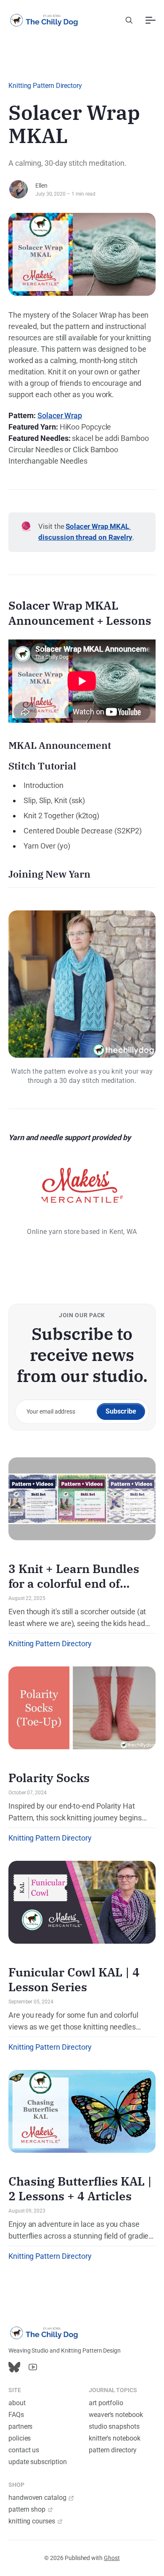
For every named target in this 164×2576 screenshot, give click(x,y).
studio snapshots (114, 2426)
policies (20, 2438)
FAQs (16, 2415)
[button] (129, 20)
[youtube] (33, 2367)
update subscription (37, 2462)
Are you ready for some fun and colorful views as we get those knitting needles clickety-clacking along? (73, 2022)
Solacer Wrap (60, 415)
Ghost (112, 2558)
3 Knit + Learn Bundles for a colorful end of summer (74, 1583)
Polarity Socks (49, 1778)
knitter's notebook (115, 2438)
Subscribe (121, 1411)
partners (20, 2426)
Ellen (41, 186)
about (17, 2403)
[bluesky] (14, 2367)
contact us (24, 2450)
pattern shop (27, 2509)
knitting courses (32, 2521)
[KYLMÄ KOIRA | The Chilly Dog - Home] (44, 20)
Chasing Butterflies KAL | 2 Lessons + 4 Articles (80, 2189)
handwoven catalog (37, 2498)
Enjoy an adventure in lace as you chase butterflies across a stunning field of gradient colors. (82, 2231)
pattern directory (113, 2450)
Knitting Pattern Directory (45, 86)
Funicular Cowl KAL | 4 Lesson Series (74, 1979)
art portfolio (106, 2403)
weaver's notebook (116, 2415)
